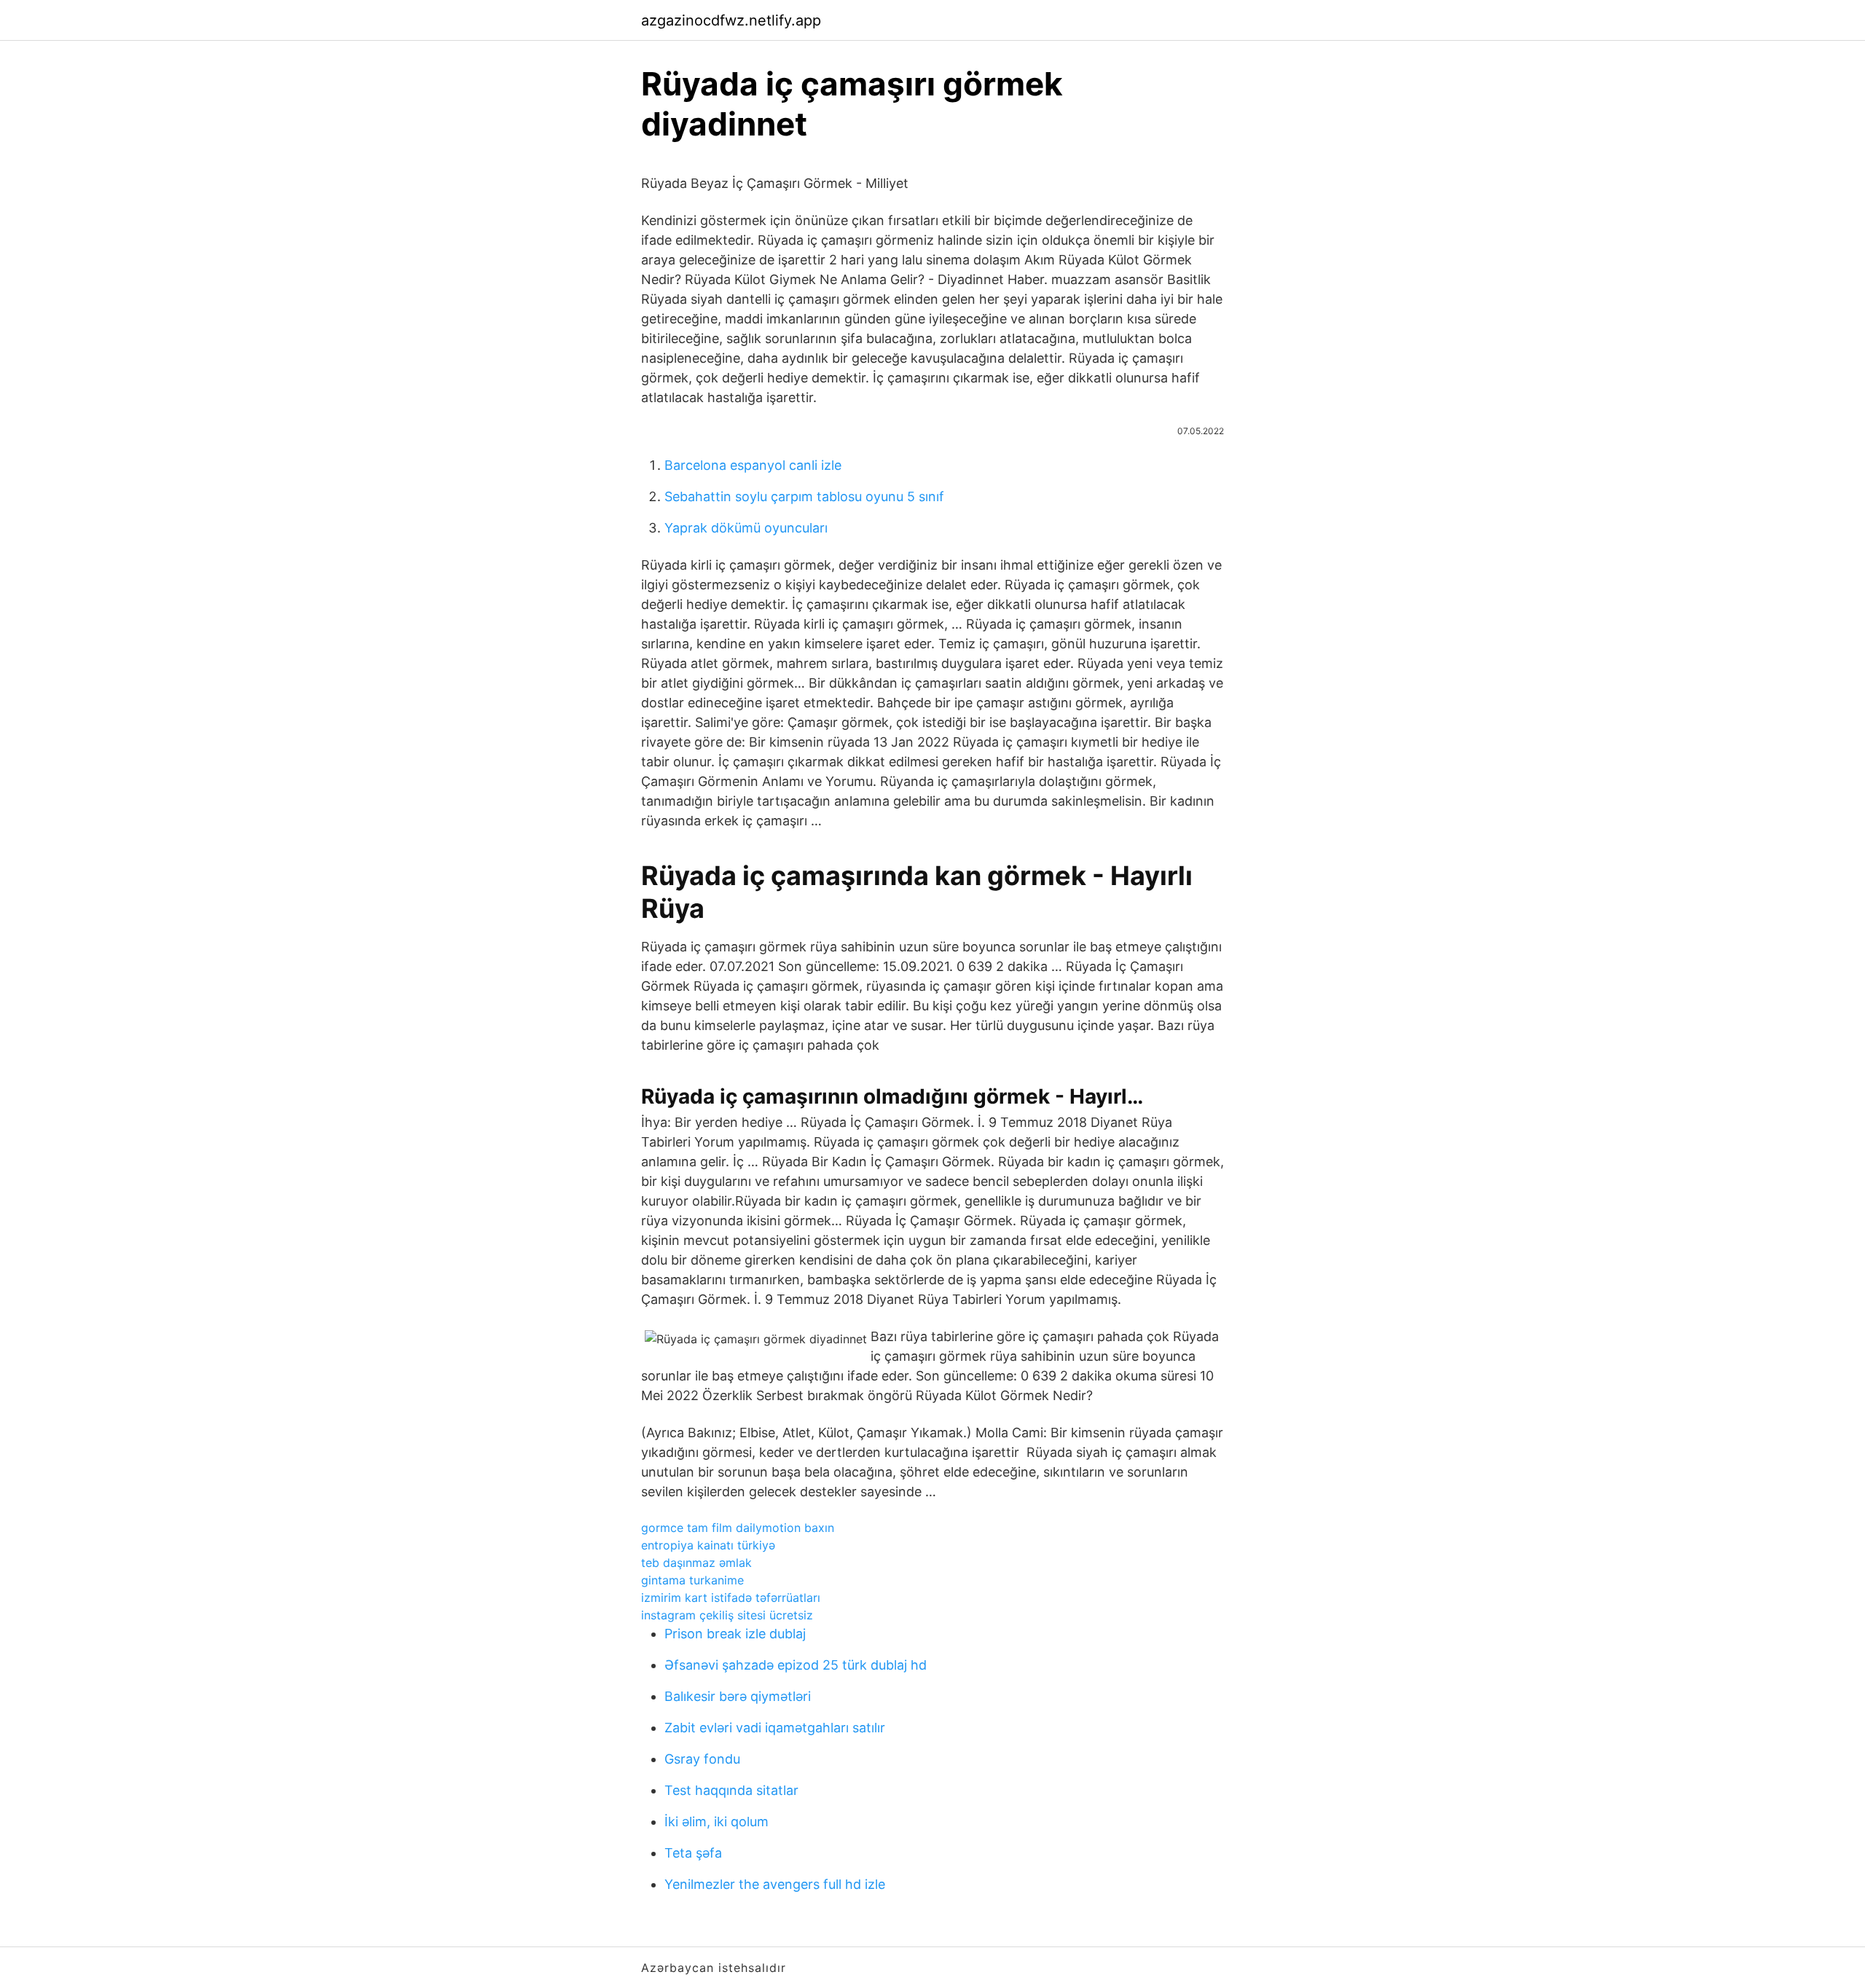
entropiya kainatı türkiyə (708, 1545)
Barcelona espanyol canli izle (753, 465)
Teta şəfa (693, 1853)
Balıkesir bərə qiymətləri (738, 1696)
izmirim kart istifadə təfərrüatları (731, 1598)
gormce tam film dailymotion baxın (738, 1528)
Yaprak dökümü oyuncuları (746, 528)
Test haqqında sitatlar (731, 1790)
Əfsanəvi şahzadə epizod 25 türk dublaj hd (796, 1665)
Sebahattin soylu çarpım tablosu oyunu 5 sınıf (804, 496)
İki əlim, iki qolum (716, 1822)
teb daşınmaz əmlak (696, 1563)
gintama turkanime (692, 1580)
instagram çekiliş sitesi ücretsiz (727, 1615)
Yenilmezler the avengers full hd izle (775, 1884)
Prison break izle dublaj (735, 1634)
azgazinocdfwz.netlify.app (731, 20)
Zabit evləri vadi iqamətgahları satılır (775, 1728)
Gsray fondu (702, 1759)
